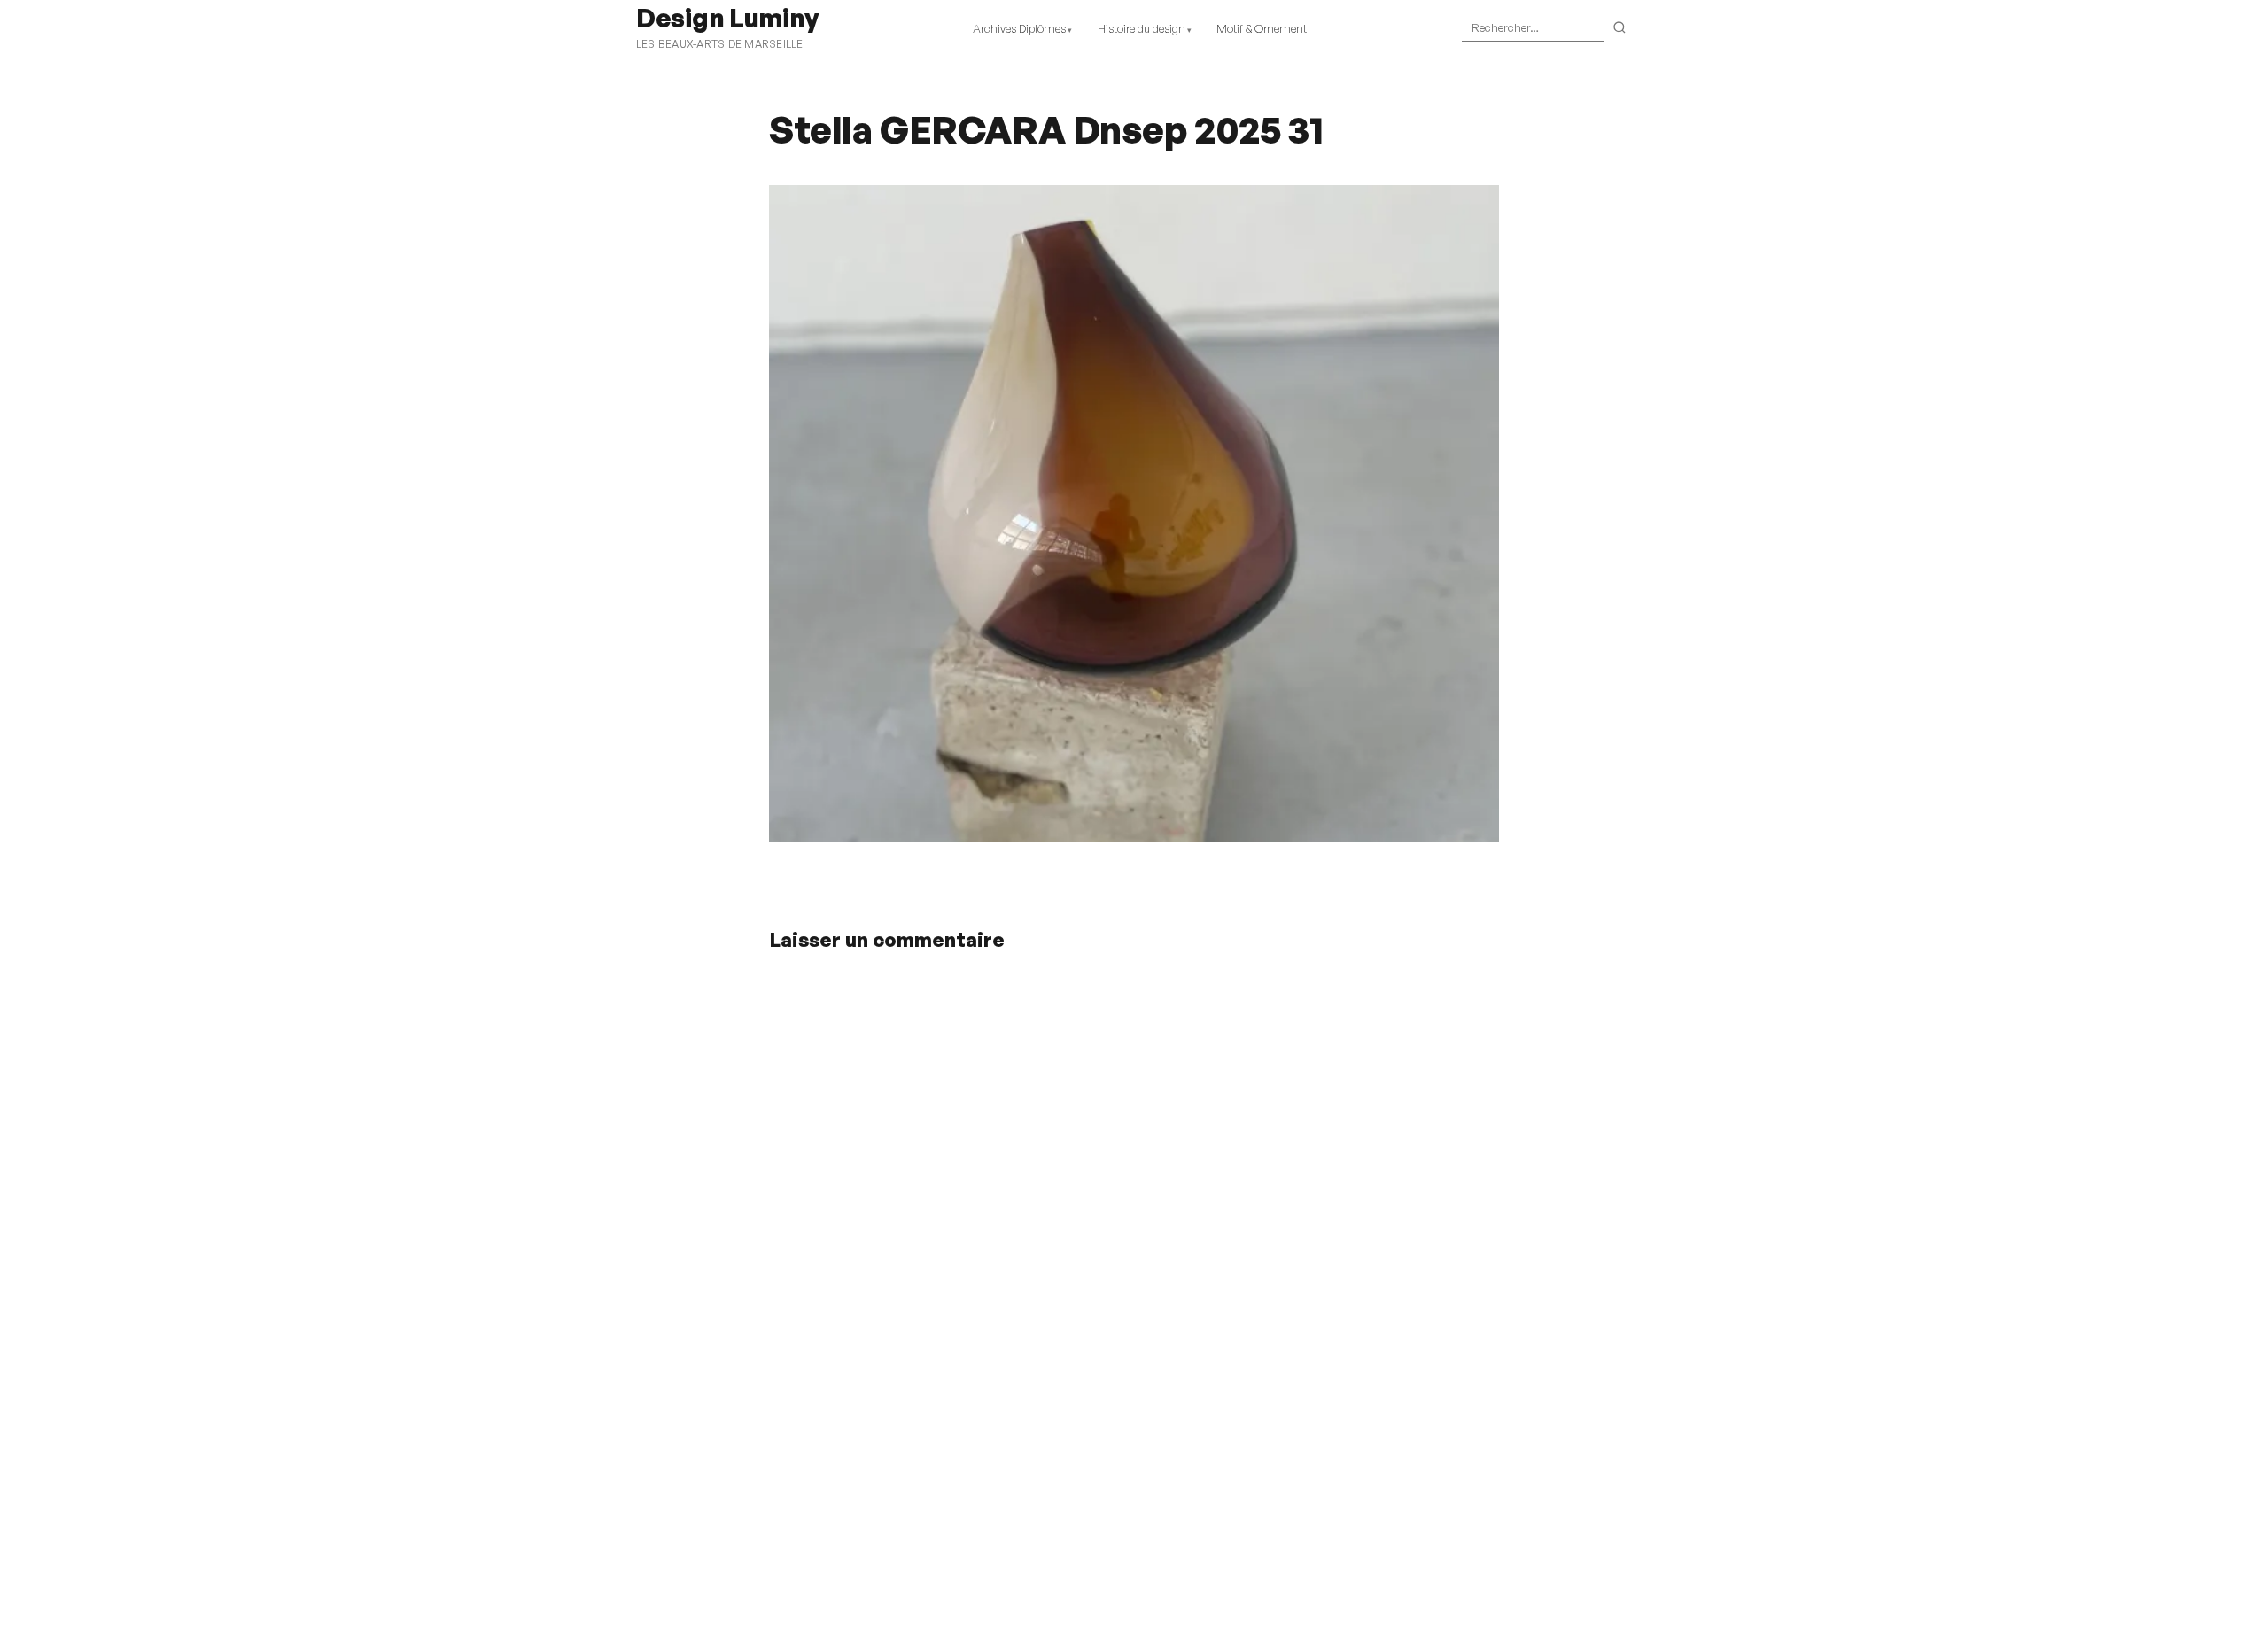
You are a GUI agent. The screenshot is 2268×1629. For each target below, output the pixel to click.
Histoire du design (1142, 28)
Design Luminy (727, 18)
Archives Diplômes (1019, 28)
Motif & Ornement (1262, 28)
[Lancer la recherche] (1620, 28)
